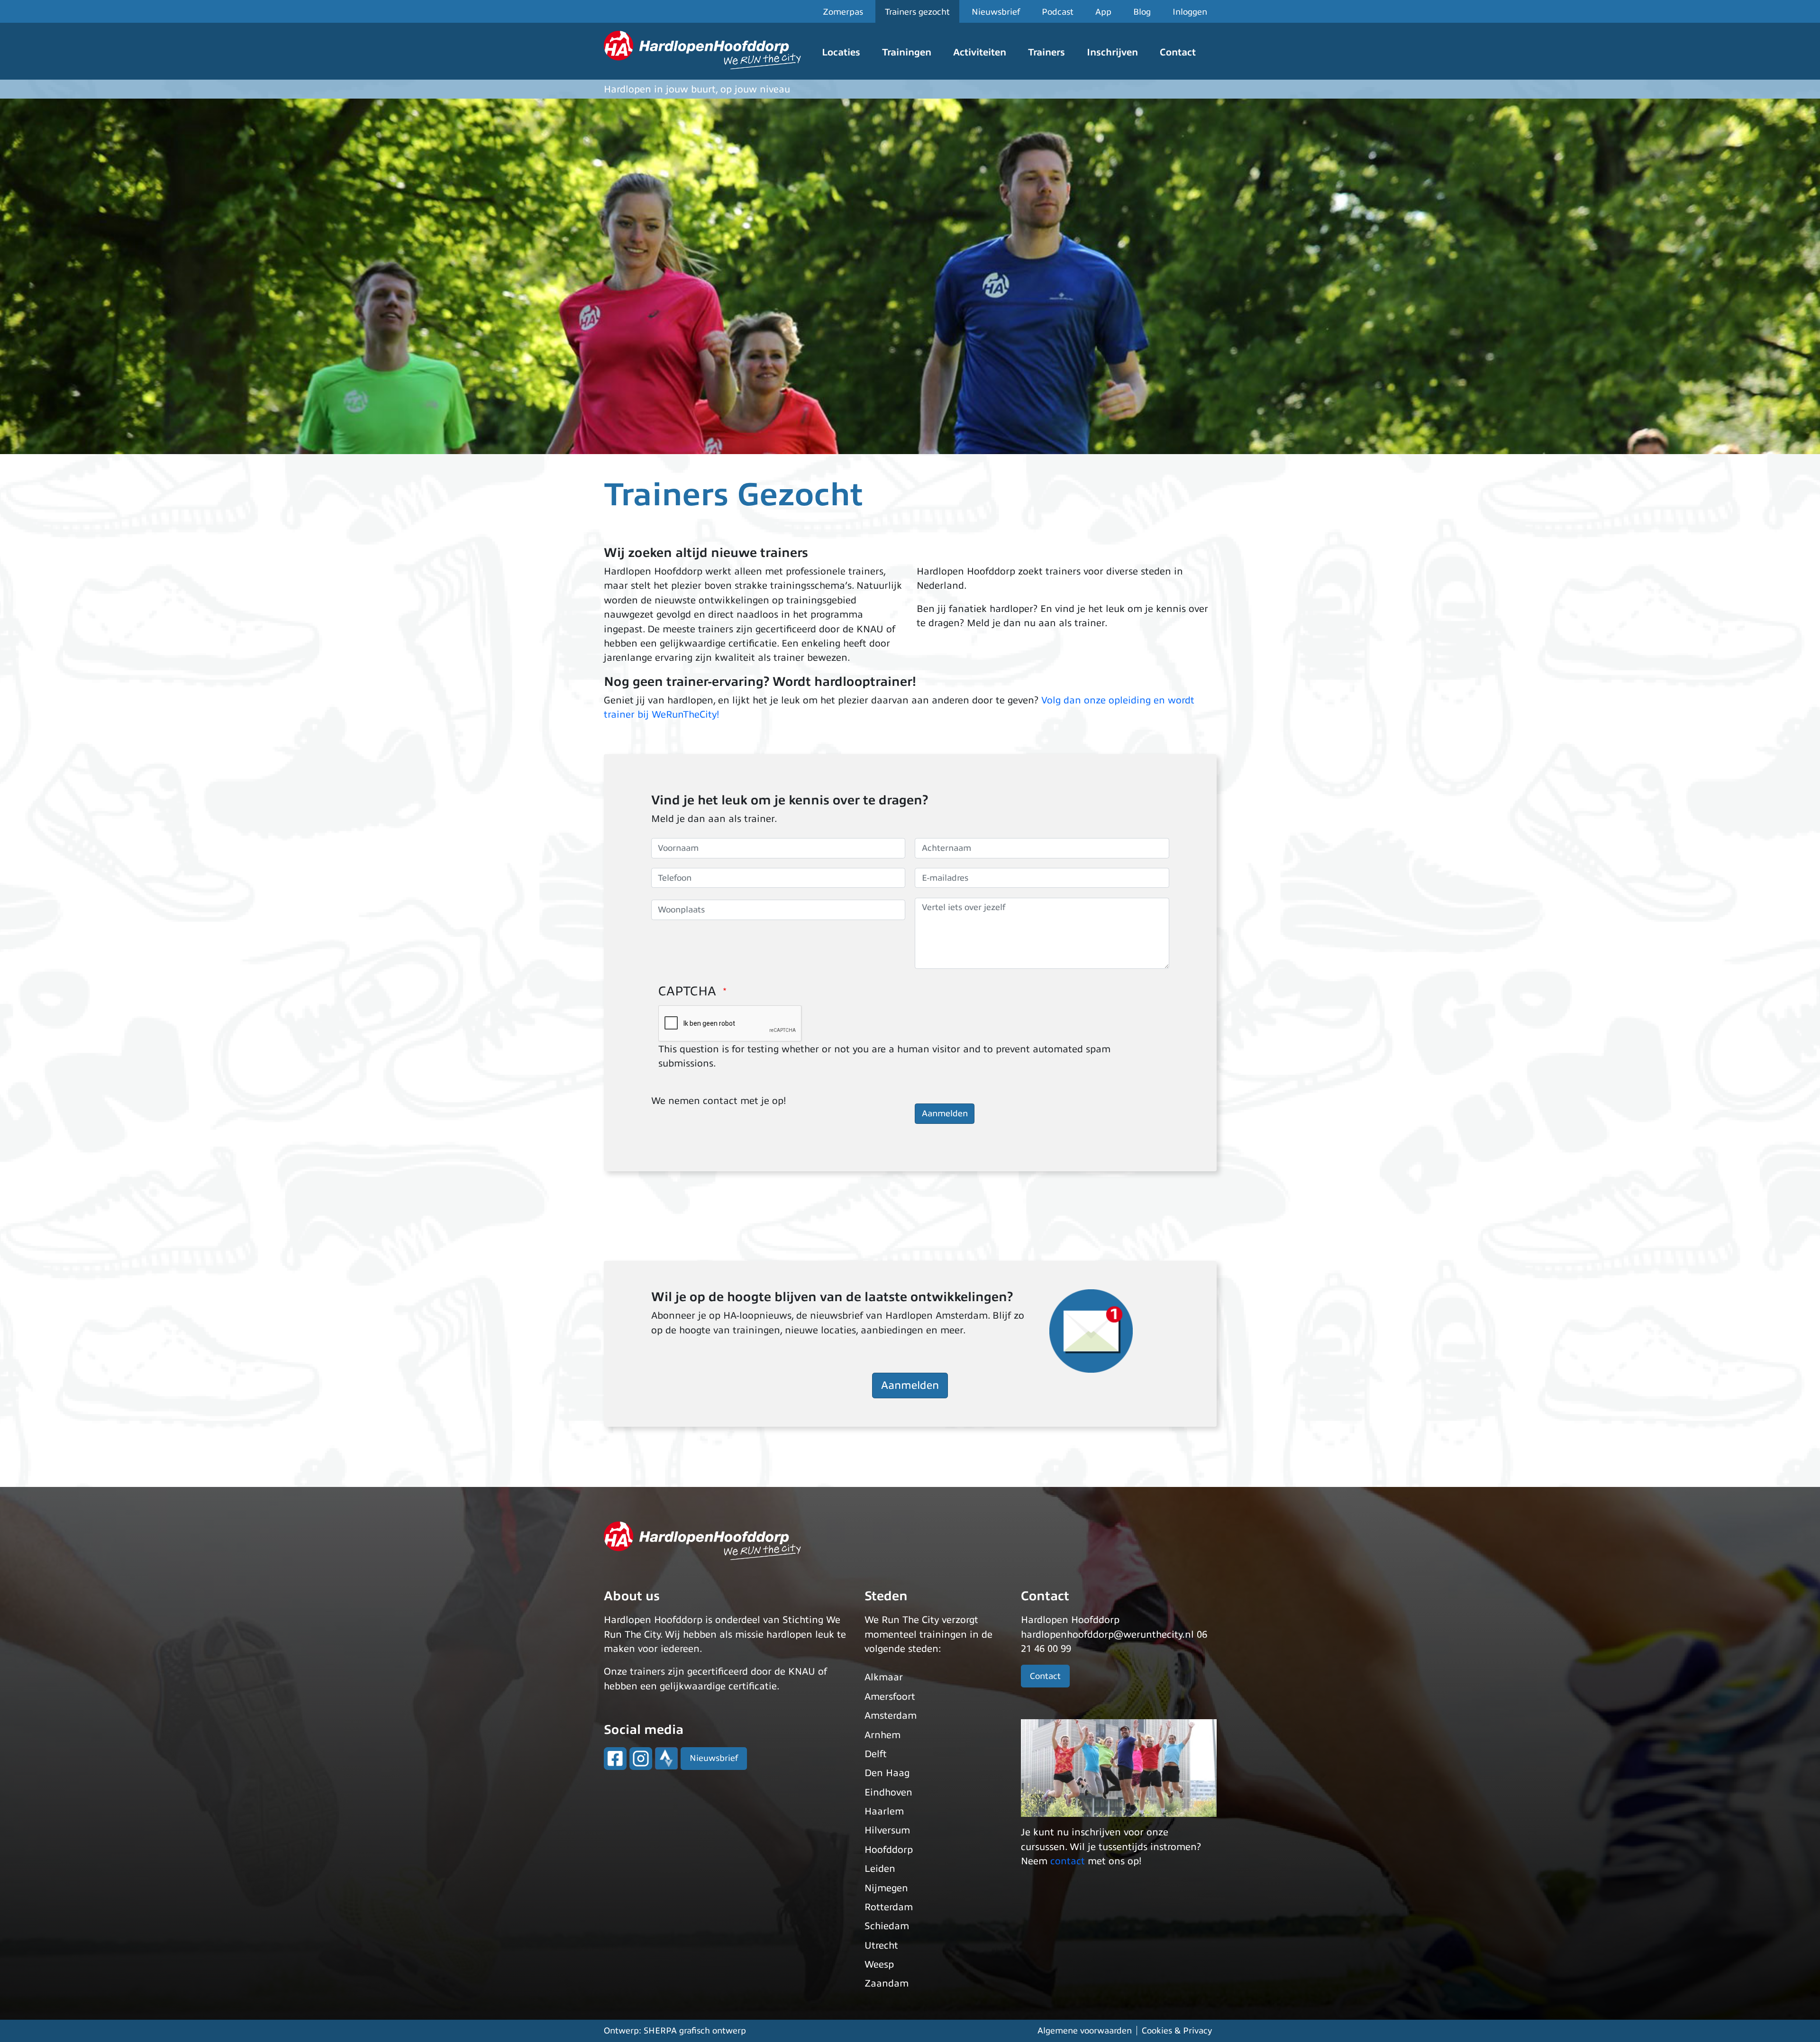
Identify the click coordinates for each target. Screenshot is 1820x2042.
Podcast (1058, 12)
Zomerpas (843, 12)
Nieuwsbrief (996, 12)
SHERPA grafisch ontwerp (695, 2031)
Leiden (880, 1869)
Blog (1142, 12)
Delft (876, 1754)
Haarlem (884, 1811)
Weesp (879, 1965)
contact (1068, 1861)
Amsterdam (891, 1716)
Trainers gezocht (917, 12)
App (1103, 12)
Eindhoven (888, 1792)
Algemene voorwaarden (1085, 2031)
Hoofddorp (889, 1850)
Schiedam (887, 1926)
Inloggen (1190, 12)
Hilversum (887, 1830)
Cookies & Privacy (1177, 2031)
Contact (1178, 52)
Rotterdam (889, 1907)
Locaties (841, 52)
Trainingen (907, 52)
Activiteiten (980, 52)
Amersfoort (890, 1697)
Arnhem (883, 1735)
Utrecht (881, 1946)
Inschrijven (1112, 52)
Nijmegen (886, 1888)
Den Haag (887, 1773)
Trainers (1046, 52)
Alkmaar (884, 1677)
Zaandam (887, 1983)
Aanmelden (910, 1385)
